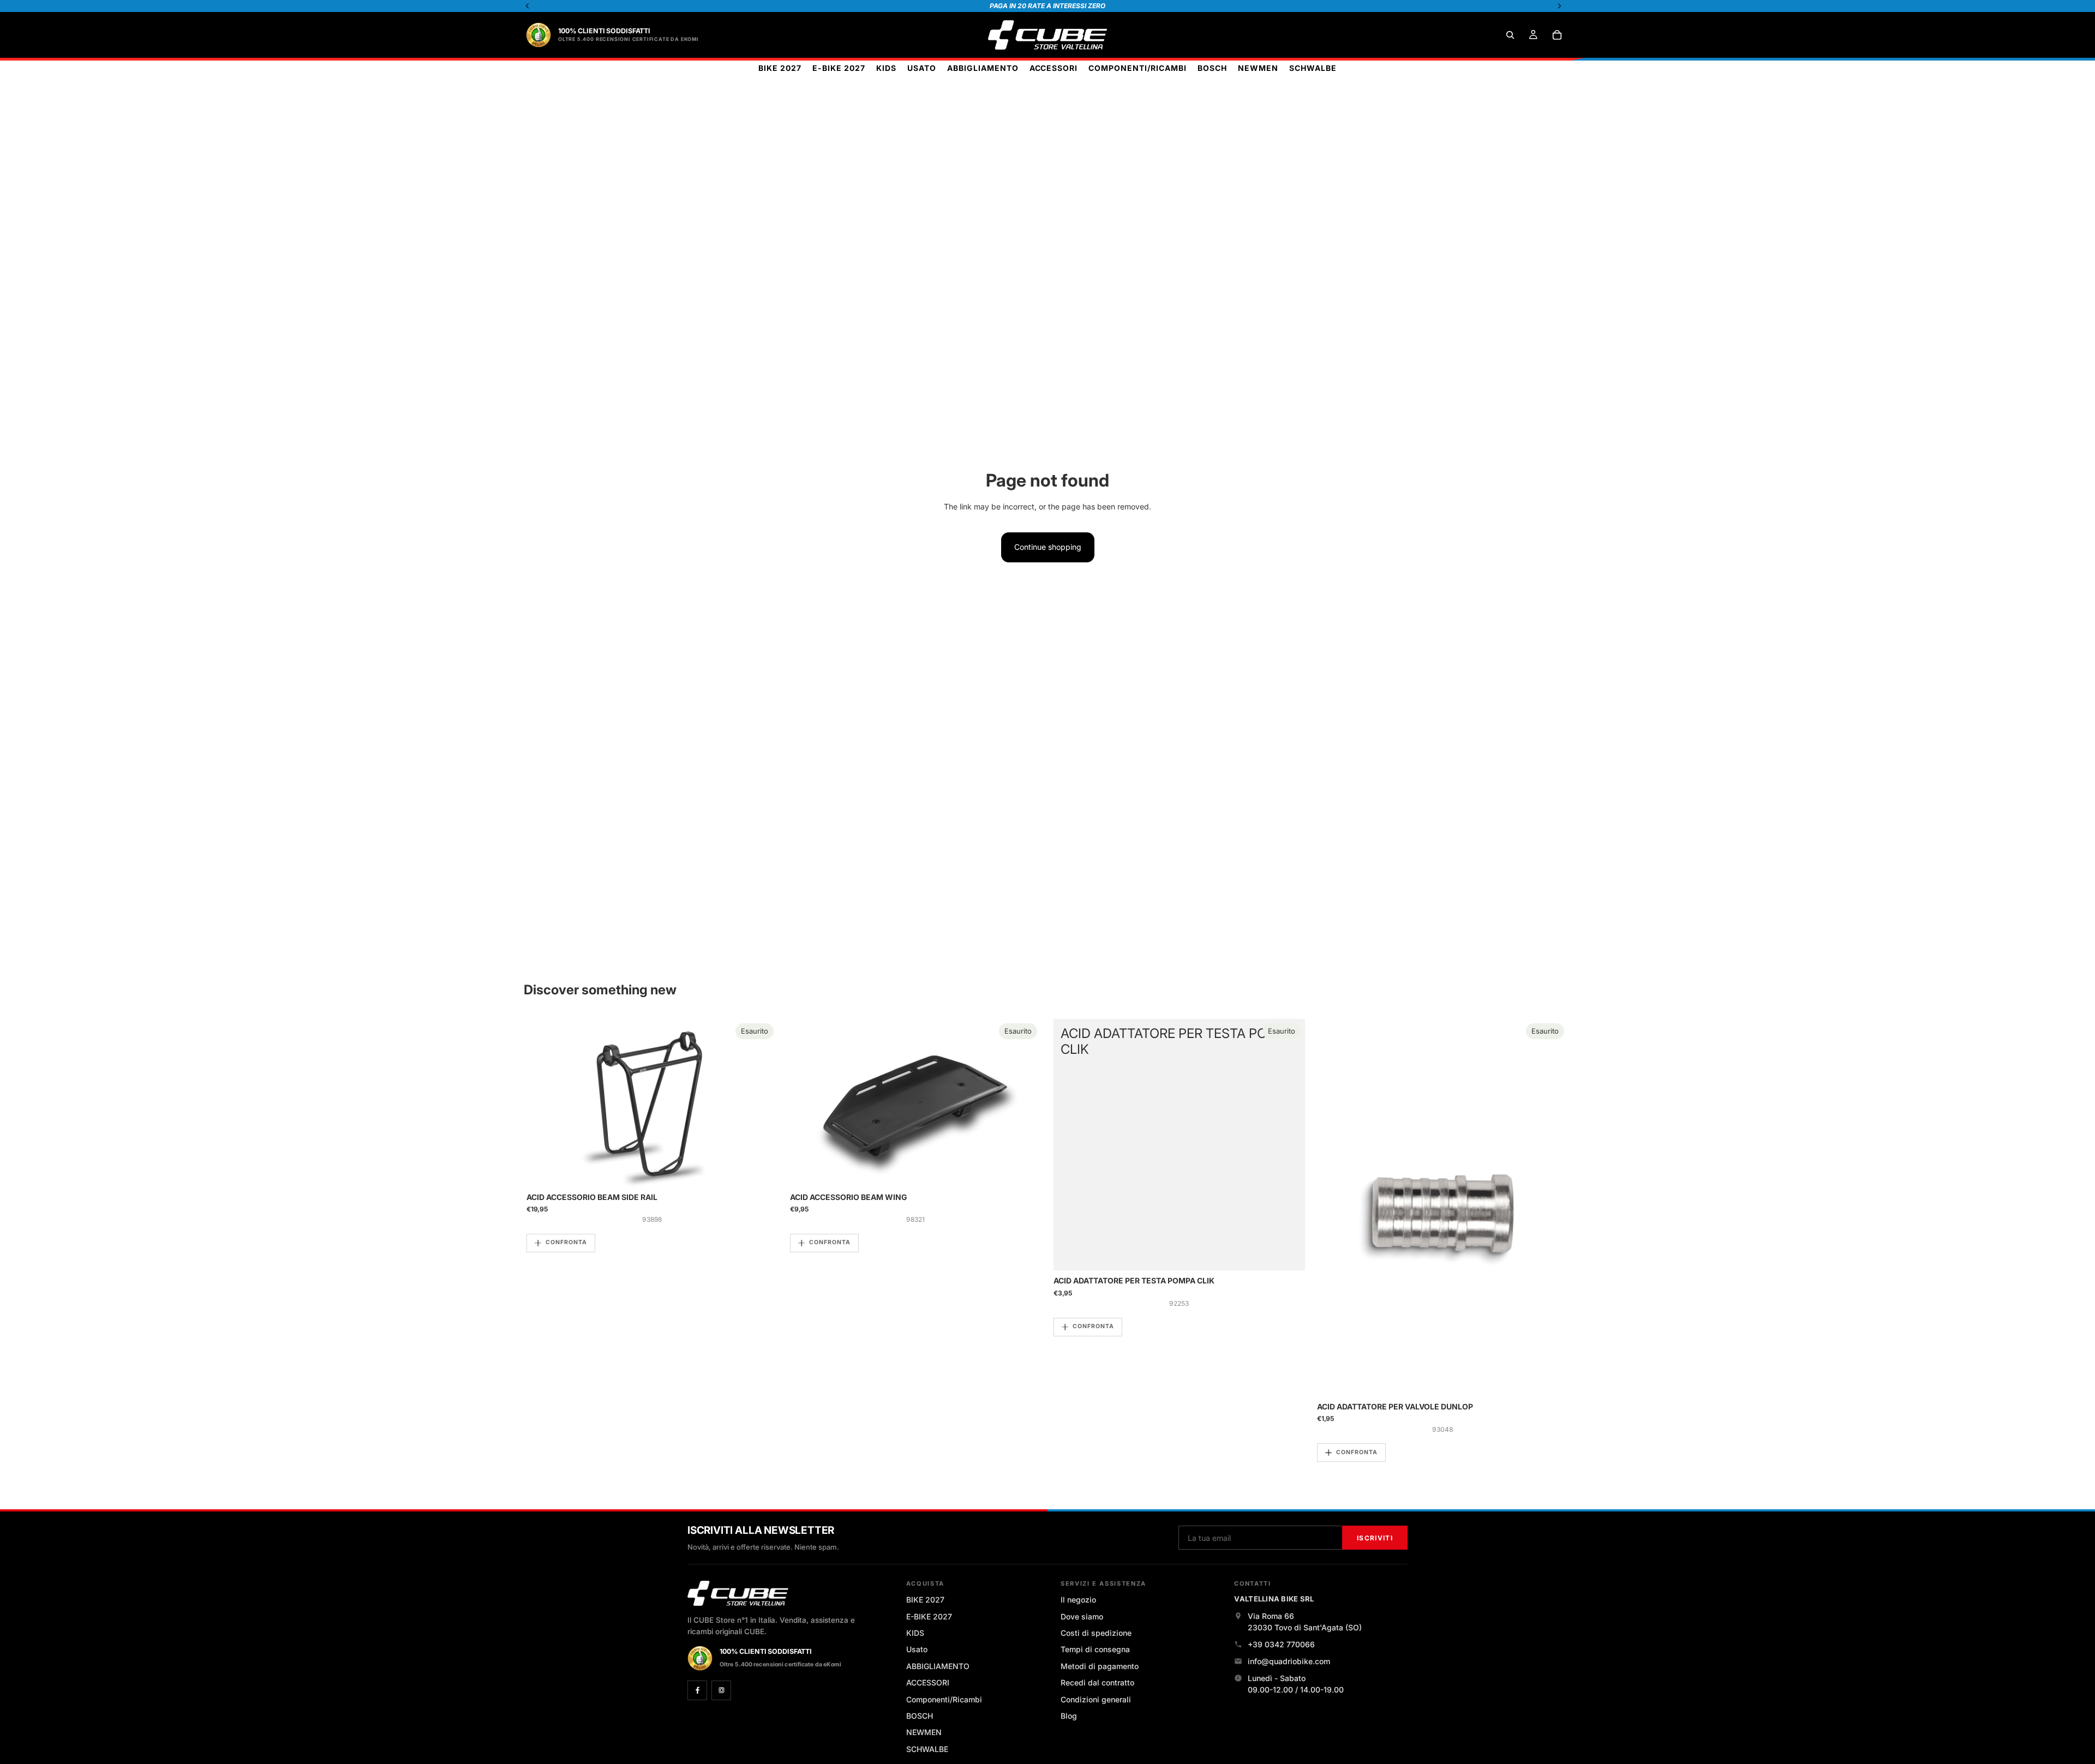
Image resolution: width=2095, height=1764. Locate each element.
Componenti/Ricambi (944, 1699)
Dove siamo (1082, 1616)
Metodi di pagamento (1100, 1666)
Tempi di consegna (1095, 1649)
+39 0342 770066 (1281, 1644)
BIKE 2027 (925, 1600)
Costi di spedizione (1096, 1633)
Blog (1069, 1716)
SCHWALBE (927, 1749)
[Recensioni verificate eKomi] (538, 35)
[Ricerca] (1510, 35)
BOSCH (920, 1716)
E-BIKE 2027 (929, 1616)
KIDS (915, 1633)
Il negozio (1078, 1600)
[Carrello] (1557, 35)
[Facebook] (697, 1690)
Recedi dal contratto (1097, 1682)
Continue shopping (1048, 547)
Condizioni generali (1096, 1699)
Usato (917, 1649)
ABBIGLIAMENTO (938, 1666)
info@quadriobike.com (1289, 1661)
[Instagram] (721, 1690)
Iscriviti (1375, 1538)
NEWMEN (924, 1732)
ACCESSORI (928, 1682)
